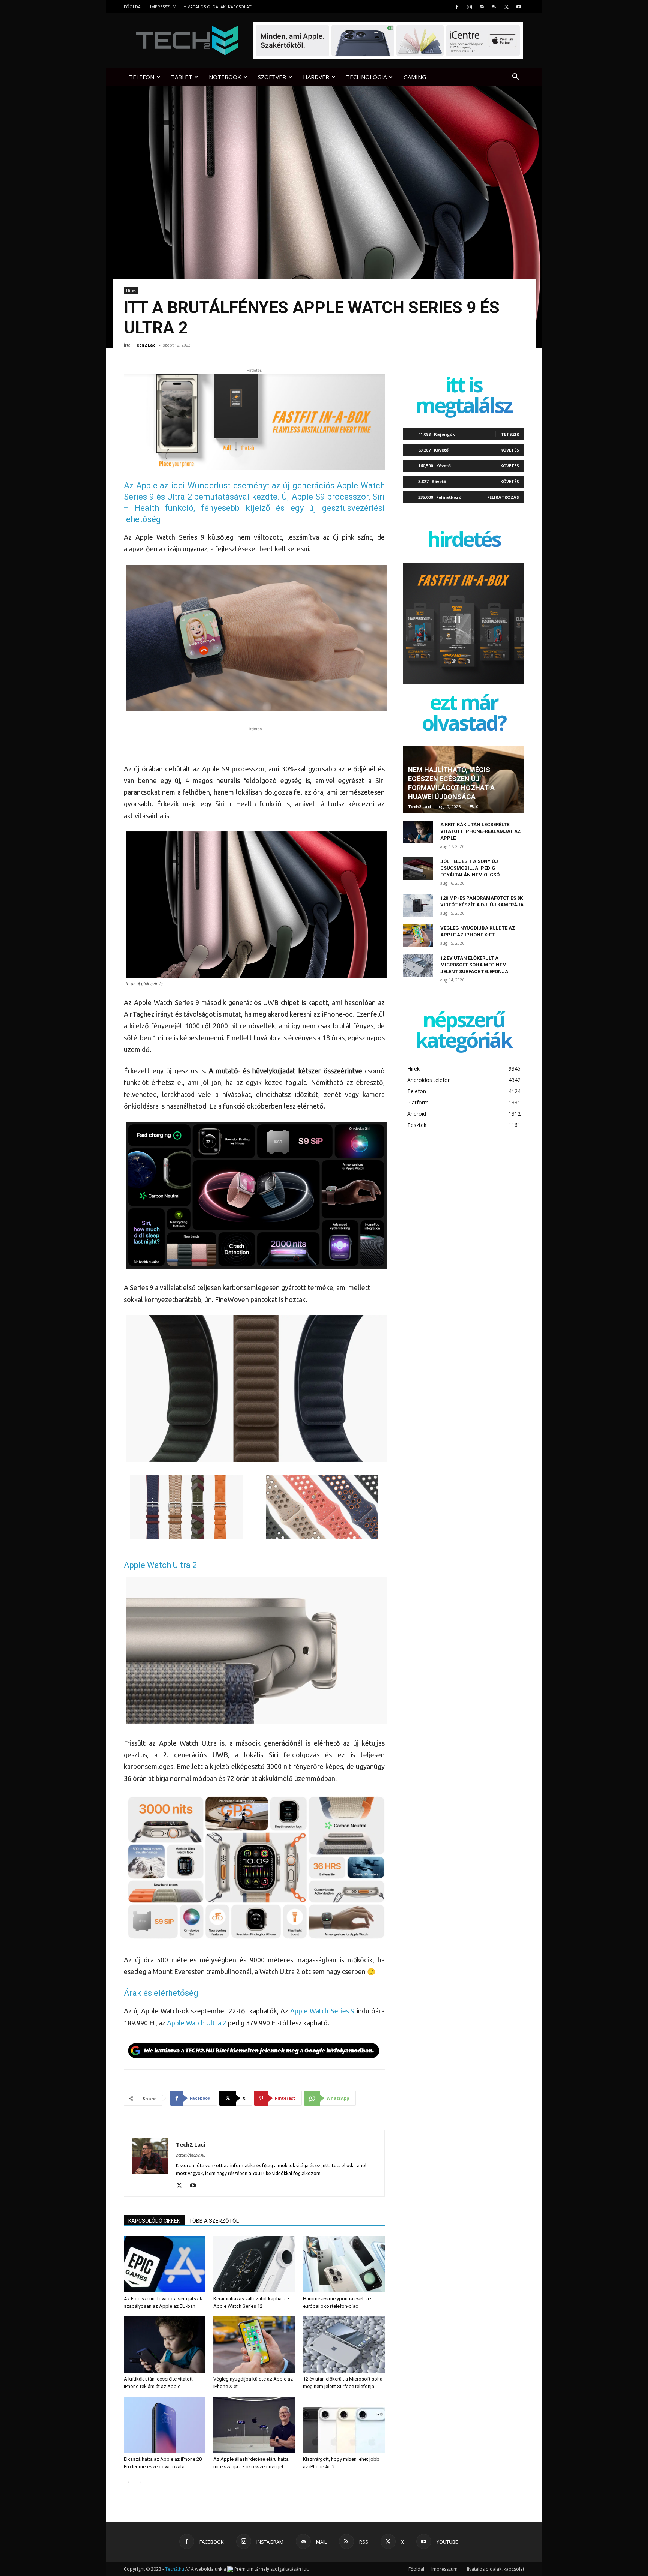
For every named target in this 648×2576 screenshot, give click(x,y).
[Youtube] (519, 7)
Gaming (415, 77)
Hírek (131, 290)
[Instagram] (469, 7)
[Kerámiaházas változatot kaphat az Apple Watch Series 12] (254, 2264)
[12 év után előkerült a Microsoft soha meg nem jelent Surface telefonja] (344, 2345)
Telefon (142, 77)
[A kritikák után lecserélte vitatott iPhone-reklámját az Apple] (165, 2345)
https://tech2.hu (190, 2155)
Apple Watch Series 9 (322, 2011)
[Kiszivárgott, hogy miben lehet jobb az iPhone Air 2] (344, 2425)
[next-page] (140, 2482)
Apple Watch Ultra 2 (197, 2023)
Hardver (316, 77)
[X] (506, 7)
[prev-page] (128, 2482)
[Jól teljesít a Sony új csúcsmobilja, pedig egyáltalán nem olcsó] (418, 869)
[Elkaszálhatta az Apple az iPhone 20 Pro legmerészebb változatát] (165, 2425)
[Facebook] (457, 7)
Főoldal (133, 7)
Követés (510, 450)
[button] (515, 77)
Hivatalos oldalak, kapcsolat (217, 7)
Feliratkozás (503, 497)
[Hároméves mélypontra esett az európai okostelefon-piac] (344, 2264)
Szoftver (272, 77)
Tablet (181, 77)
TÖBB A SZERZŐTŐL (214, 2221)
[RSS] (494, 7)
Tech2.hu (175, 2569)
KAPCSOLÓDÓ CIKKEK (154, 2221)
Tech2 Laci (145, 345)
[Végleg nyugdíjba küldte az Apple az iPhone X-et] (254, 2345)
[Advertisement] (254, 744)
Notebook (225, 77)
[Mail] (481, 7)
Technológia (366, 77)
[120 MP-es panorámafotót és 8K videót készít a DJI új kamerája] (418, 905)
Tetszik (510, 434)
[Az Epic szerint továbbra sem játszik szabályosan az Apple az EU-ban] (165, 2264)
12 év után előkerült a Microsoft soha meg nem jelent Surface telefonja (474, 965)
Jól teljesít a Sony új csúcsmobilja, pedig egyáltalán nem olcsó (470, 868)
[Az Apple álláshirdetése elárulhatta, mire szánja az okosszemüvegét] (254, 2425)
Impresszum (163, 7)
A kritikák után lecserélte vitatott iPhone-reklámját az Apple (481, 831)
